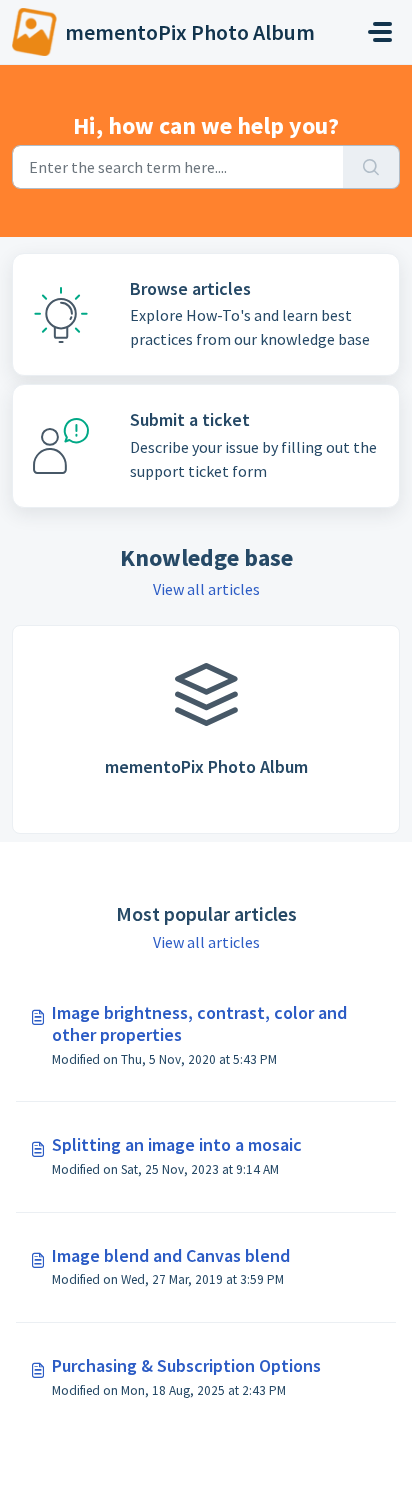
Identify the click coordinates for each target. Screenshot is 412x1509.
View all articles (206, 589)
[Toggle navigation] (380, 32)
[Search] (371, 167)
